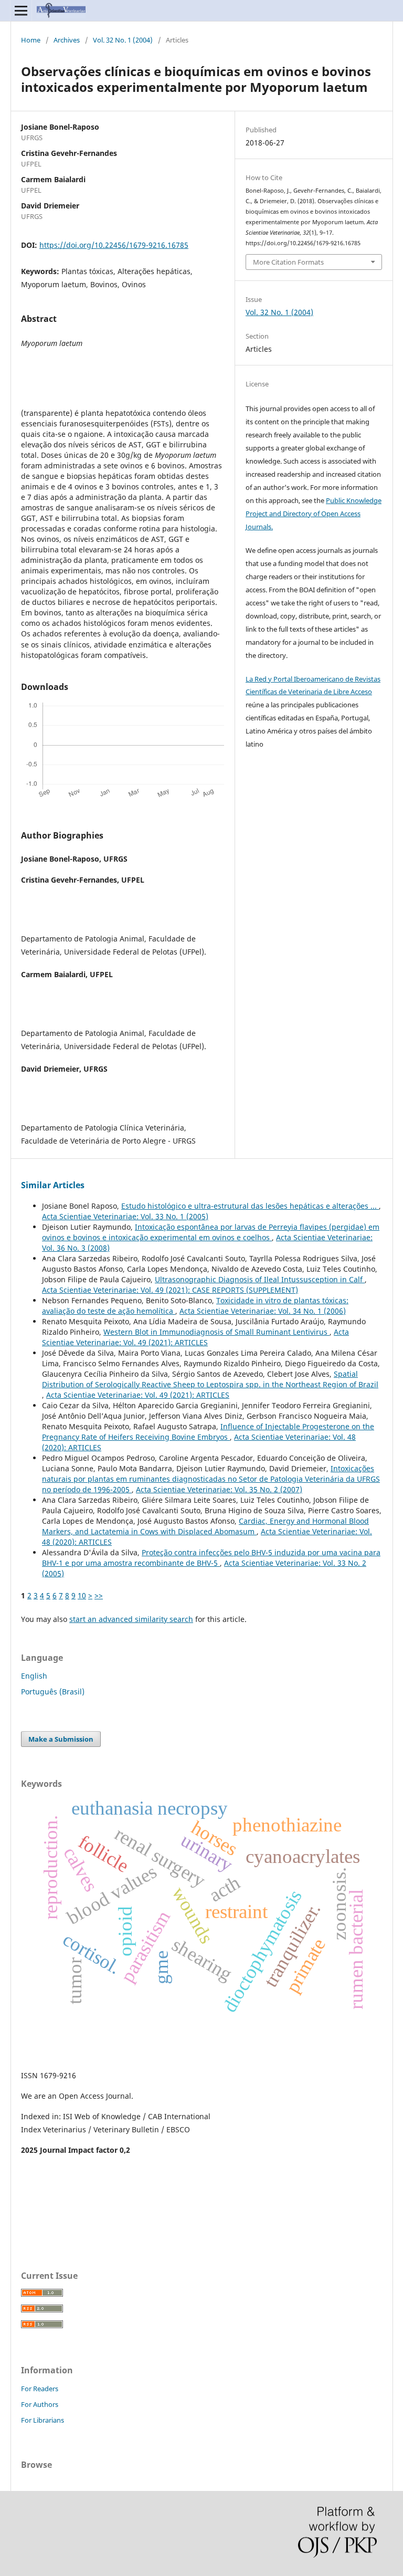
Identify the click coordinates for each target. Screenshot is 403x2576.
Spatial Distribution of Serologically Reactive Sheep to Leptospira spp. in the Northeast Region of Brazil (210, 1379)
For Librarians (43, 2420)
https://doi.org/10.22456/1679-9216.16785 (114, 245)
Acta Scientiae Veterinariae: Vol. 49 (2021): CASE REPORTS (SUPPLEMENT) (170, 1290)
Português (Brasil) (53, 1692)
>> (99, 1595)
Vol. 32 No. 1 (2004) (123, 40)
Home (31, 40)
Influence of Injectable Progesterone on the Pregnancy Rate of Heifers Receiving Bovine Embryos (208, 1432)
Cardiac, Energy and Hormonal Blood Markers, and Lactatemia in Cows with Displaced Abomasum (205, 1526)
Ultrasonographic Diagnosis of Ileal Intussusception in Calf (260, 1279)
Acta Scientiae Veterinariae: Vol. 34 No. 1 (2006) (263, 1311)
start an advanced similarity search (131, 1619)
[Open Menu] (21, 11)
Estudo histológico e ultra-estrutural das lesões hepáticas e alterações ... (250, 1206)
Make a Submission (61, 1739)
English (34, 1676)
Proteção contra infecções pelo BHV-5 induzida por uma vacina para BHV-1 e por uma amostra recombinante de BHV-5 (211, 1558)
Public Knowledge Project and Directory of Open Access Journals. (314, 514)
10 (82, 1595)
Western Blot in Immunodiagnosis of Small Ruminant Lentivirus (216, 1332)
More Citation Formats (288, 262)
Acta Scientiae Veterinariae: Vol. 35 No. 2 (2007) (219, 1489)
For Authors (40, 2404)
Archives (67, 40)
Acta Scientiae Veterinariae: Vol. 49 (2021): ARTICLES (195, 1337)
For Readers (40, 2389)
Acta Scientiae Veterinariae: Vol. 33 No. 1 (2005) (125, 1216)
